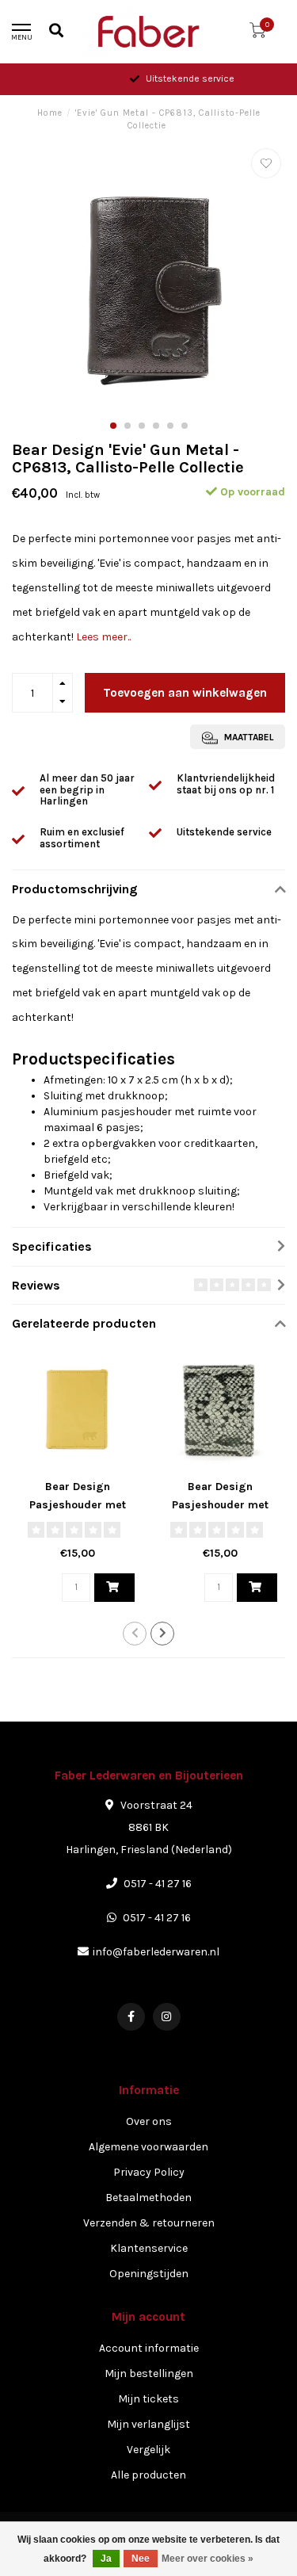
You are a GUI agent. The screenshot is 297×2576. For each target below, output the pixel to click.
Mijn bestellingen (149, 2373)
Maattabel (247, 737)
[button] (113, 426)
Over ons (149, 2121)
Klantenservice (149, 2248)
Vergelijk (148, 2450)
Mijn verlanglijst (148, 2424)
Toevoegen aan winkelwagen (185, 693)
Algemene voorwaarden (148, 2147)
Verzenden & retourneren (149, 2223)
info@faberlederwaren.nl (156, 1952)
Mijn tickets (148, 2399)
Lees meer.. (103, 637)
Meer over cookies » (208, 2559)
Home (50, 113)
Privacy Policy (149, 2172)
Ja (106, 2559)
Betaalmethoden (148, 2198)
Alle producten (148, 2475)
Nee (141, 2559)
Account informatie (149, 2348)
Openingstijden (149, 2274)
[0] (257, 34)
